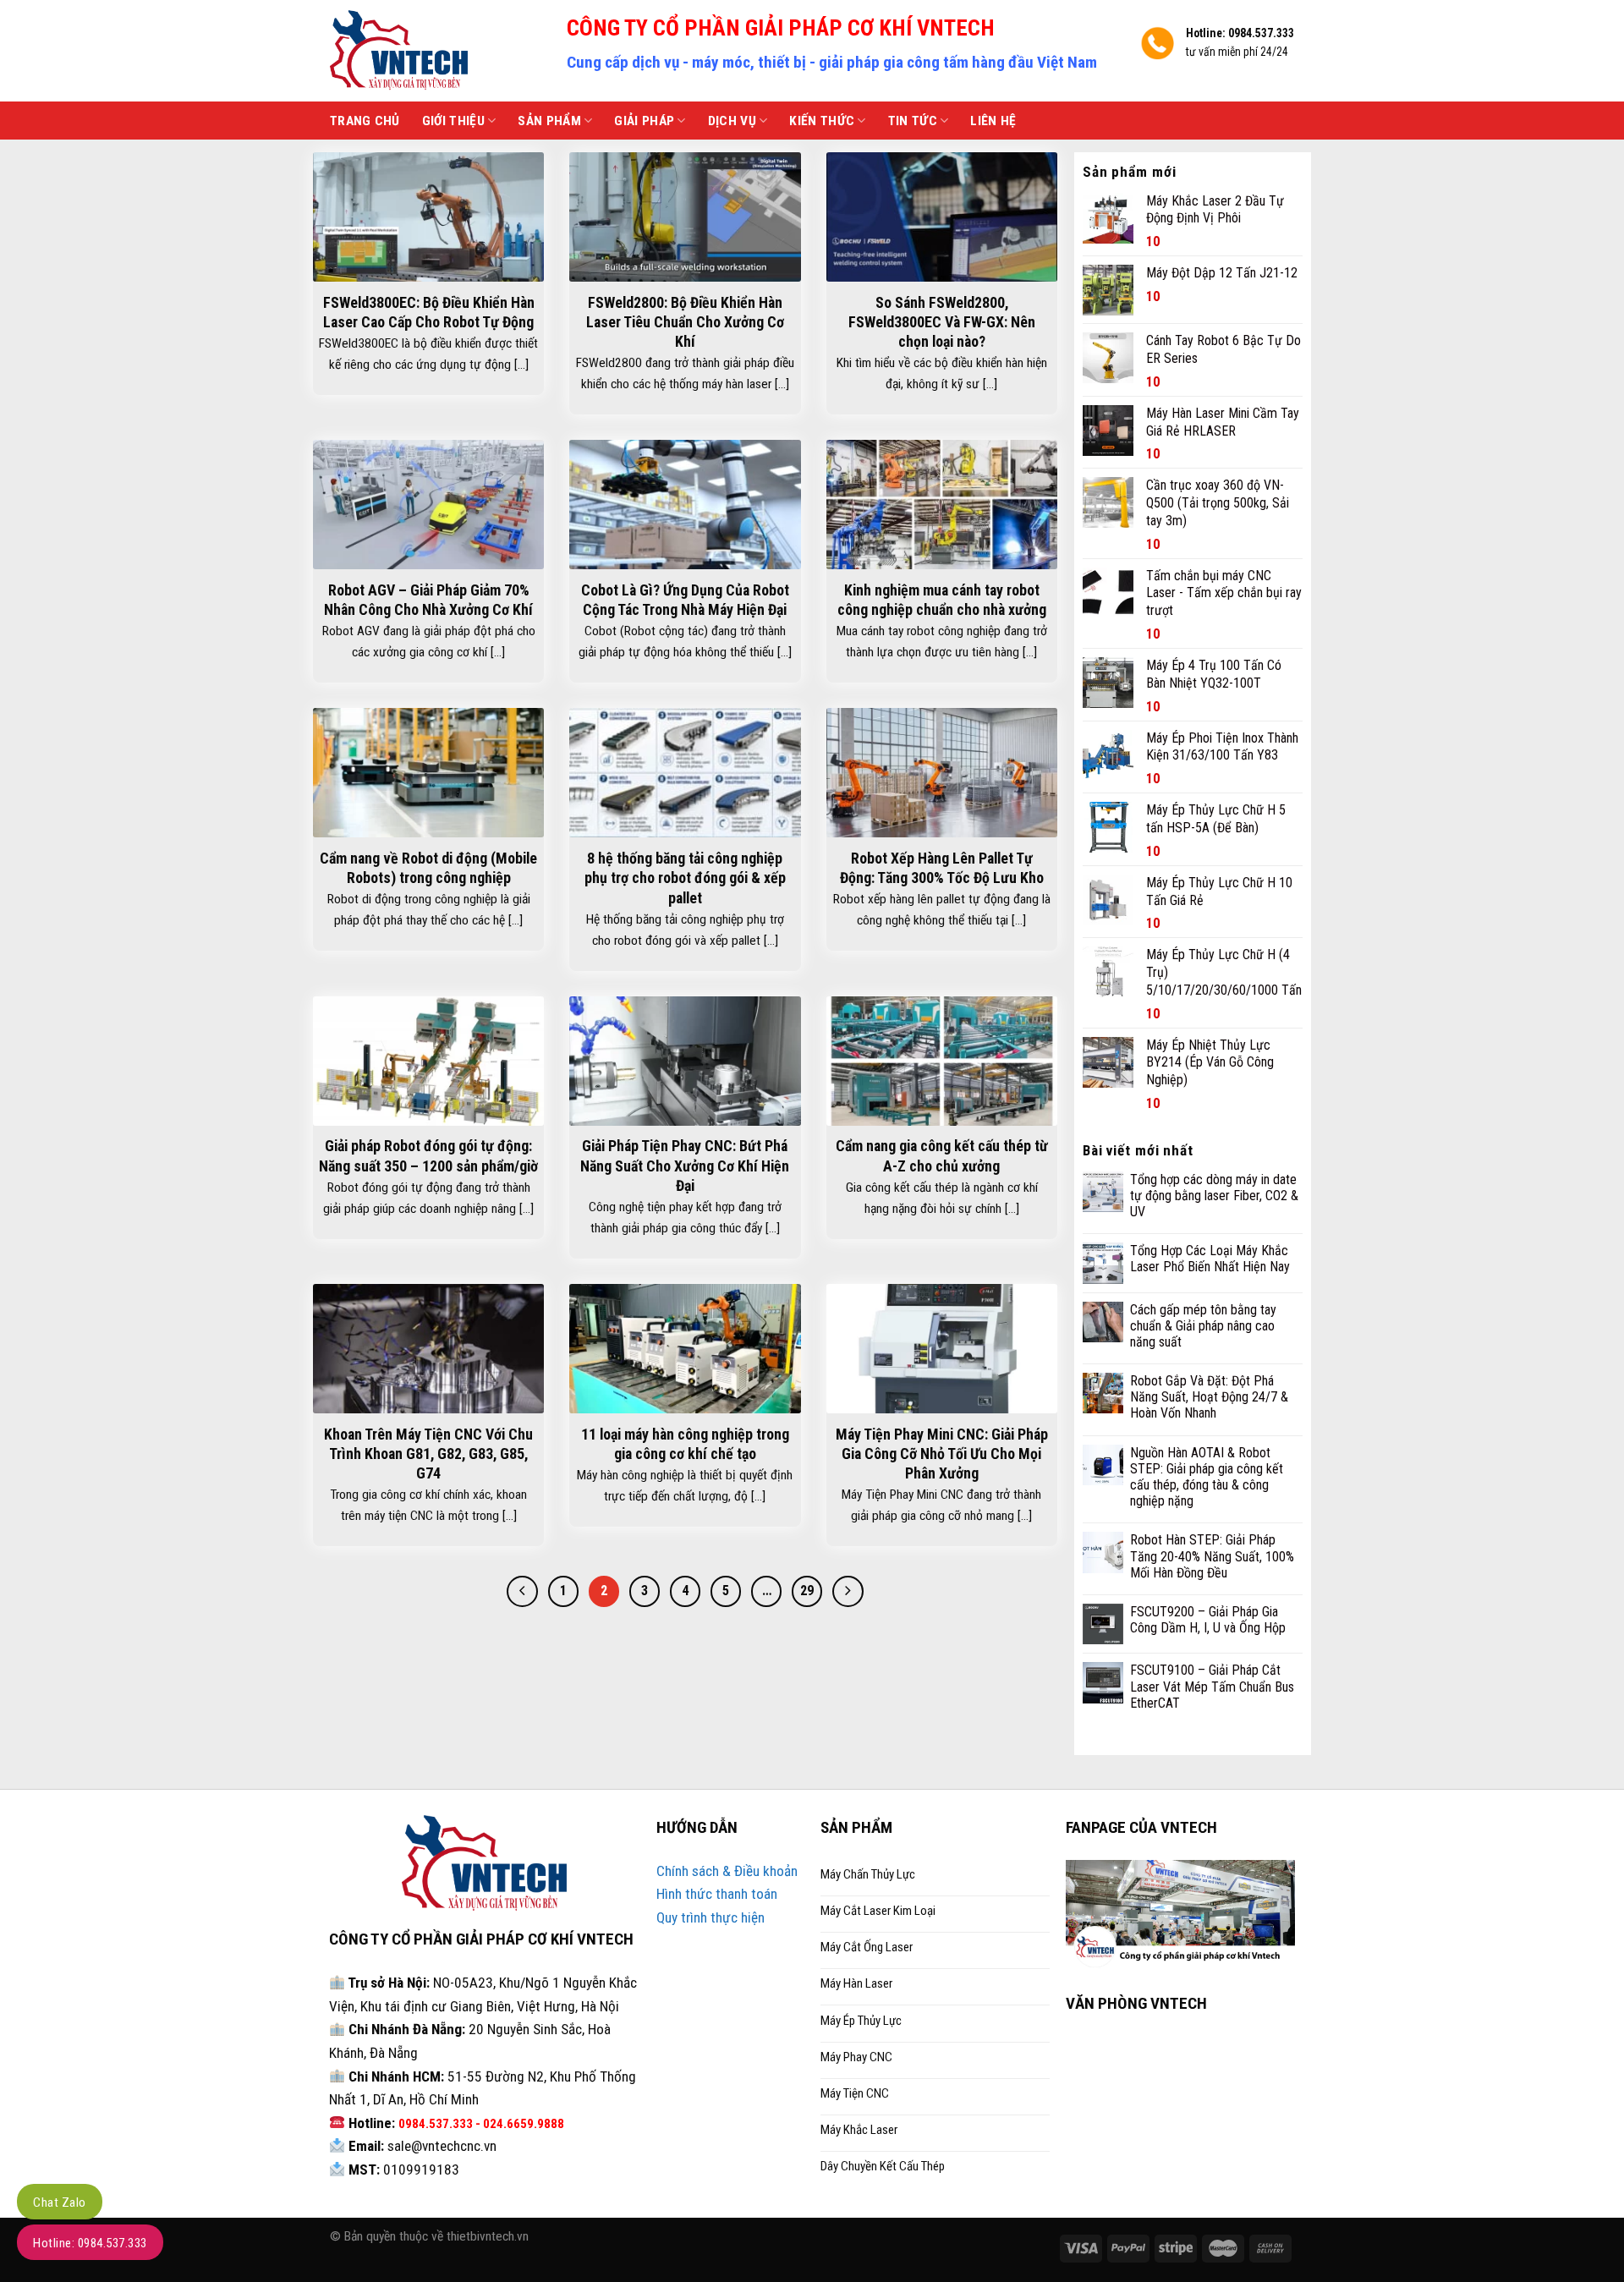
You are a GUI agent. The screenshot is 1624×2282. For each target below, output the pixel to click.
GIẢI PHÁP (644, 121)
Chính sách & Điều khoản (727, 1871)
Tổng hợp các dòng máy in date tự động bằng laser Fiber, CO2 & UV (1214, 1196)
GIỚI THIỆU (453, 121)
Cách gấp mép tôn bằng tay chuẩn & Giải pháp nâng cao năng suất (1203, 1326)
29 (807, 1591)
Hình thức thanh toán (717, 1894)
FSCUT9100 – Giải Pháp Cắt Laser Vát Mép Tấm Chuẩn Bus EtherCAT (1212, 1686)
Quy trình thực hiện (710, 1917)
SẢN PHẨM (549, 121)
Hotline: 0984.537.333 (90, 2243)
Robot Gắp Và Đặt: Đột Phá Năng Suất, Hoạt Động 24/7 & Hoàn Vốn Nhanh (1209, 1397)
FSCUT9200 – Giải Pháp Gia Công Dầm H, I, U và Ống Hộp (1208, 1620)
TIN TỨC (913, 121)
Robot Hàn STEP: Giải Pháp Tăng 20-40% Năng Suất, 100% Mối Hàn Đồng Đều (1212, 1556)
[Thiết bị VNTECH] (436, 51)
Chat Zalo (60, 2202)
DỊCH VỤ (732, 121)
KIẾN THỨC (822, 121)
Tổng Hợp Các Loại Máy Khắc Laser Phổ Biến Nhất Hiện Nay (1210, 1259)
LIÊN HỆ (993, 121)
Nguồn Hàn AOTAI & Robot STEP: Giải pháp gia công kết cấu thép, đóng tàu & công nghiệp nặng (1207, 1477)
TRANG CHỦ (365, 121)
